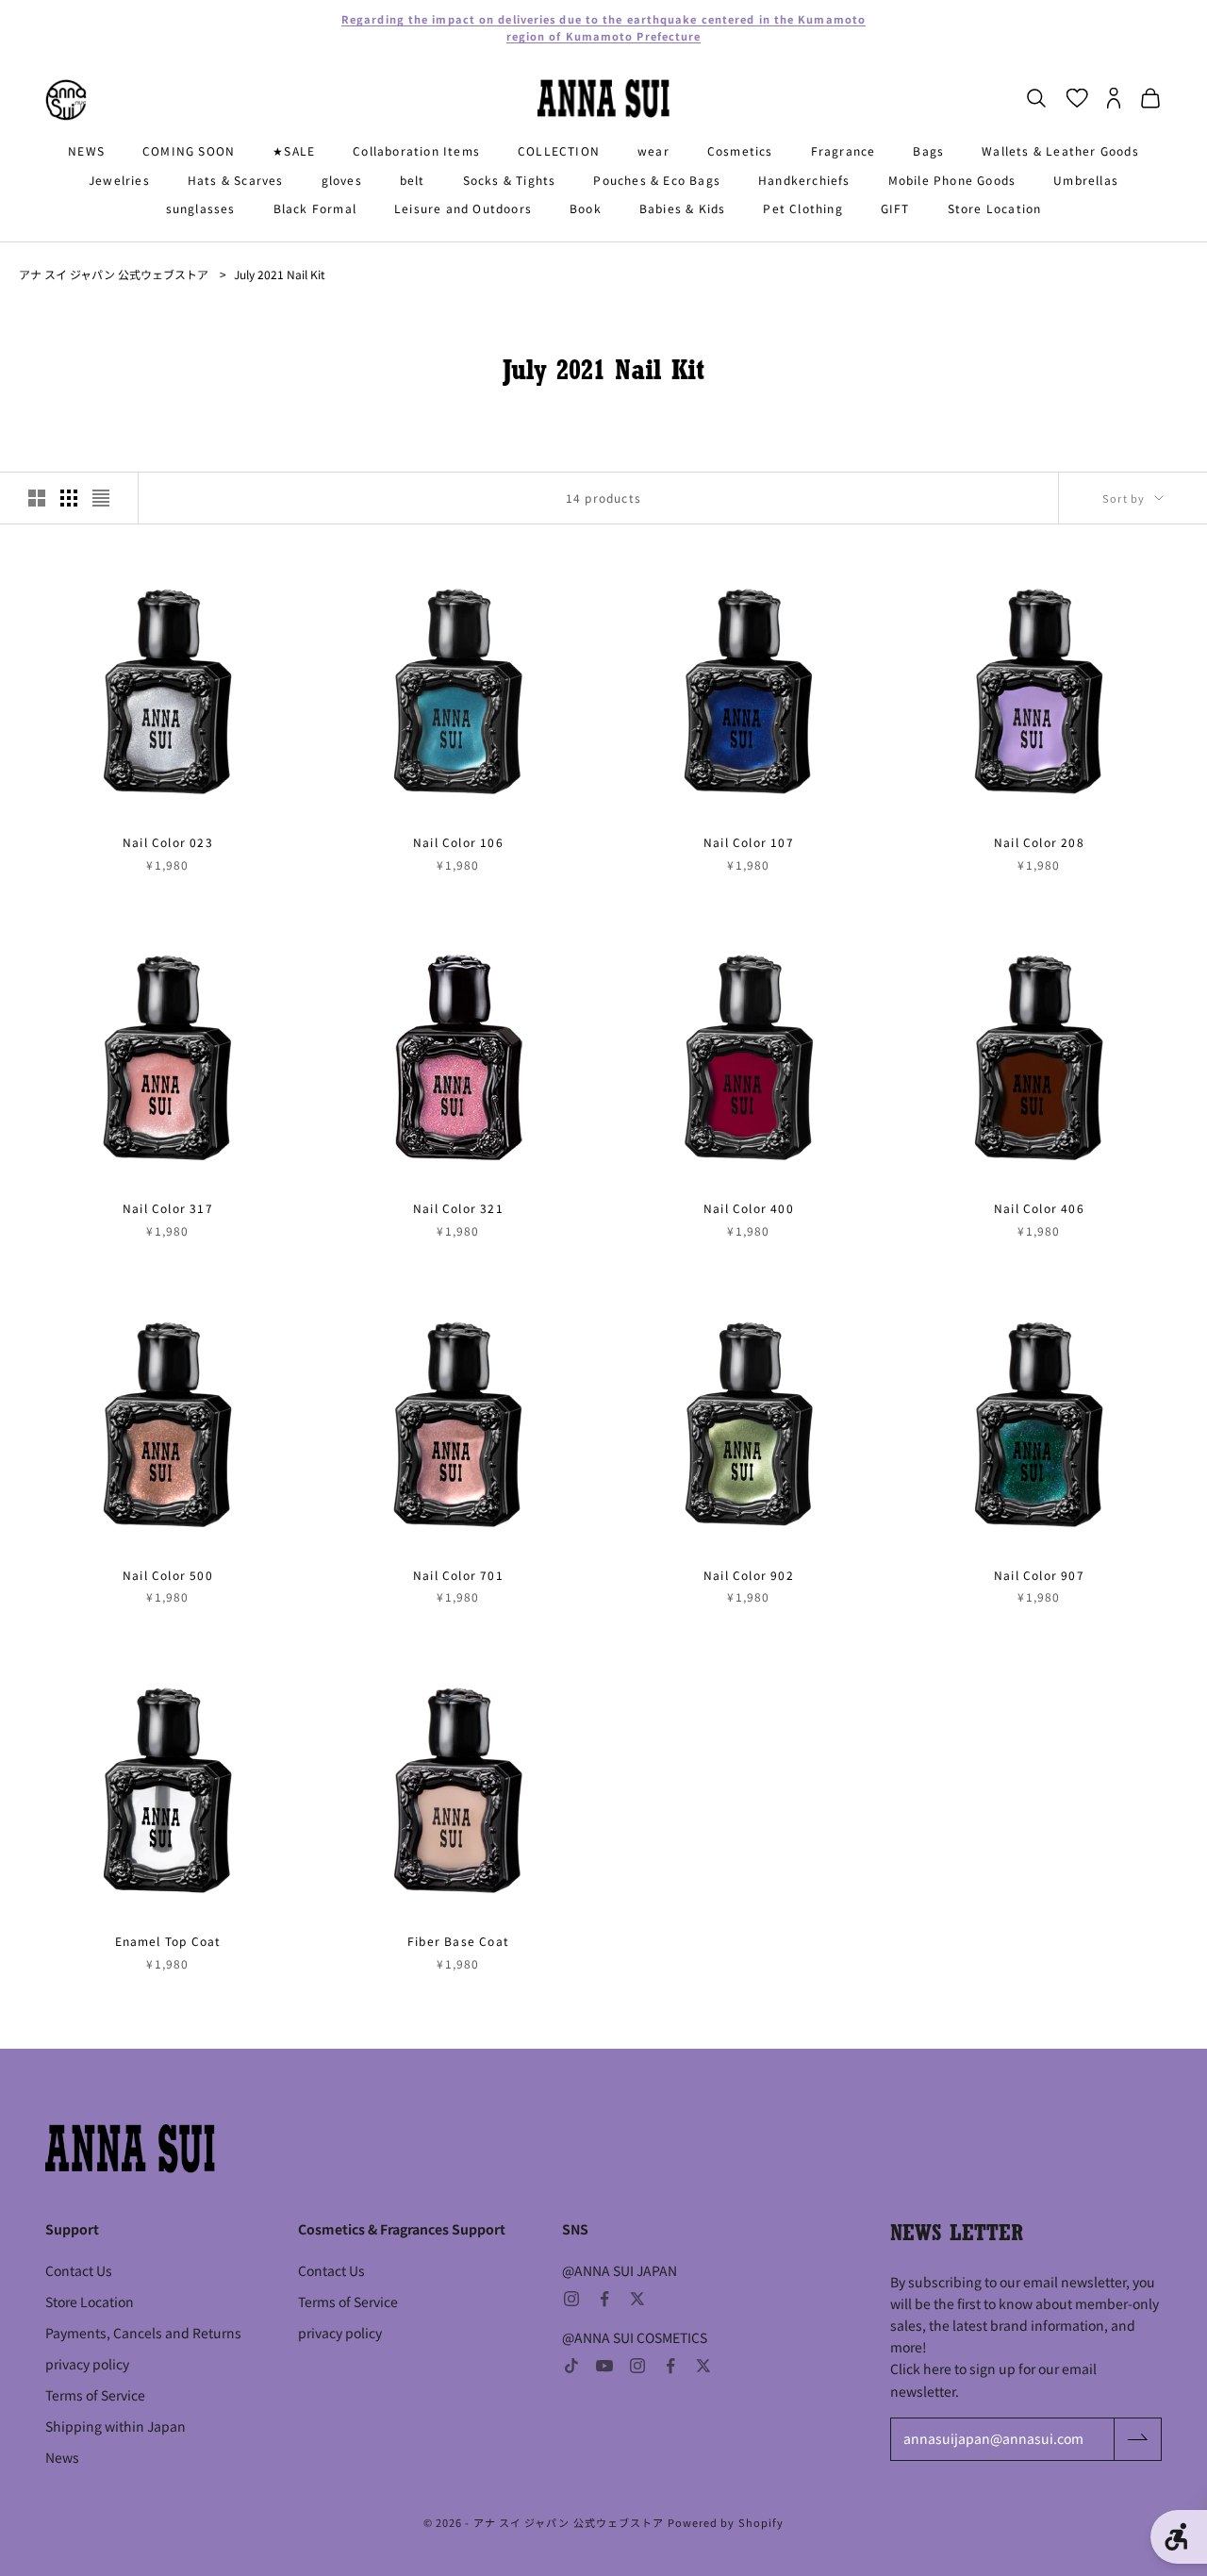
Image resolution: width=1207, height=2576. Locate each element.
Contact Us (79, 2270)
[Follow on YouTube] (604, 2366)
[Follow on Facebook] (604, 2299)
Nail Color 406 (1039, 1208)
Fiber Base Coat (458, 1941)
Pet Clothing (802, 208)
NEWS (86, 150)
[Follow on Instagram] (571, 2299)
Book (586, 208)
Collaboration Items (416, 150)
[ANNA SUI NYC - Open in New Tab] (66, 100)
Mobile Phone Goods (952, 180)
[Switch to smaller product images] (69, 498)
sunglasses (201, 208)
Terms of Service (95, 2395)
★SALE (294, 150)
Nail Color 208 (1039, 842)
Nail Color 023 (168, 842)
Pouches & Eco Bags (657, 180)
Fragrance (843, 150)
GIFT (895, 208)
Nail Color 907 (1039, 1575)
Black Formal (315, 208)
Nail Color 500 (168, 1575)
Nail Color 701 (458, 1575)
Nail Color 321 (458, 1208)
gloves (342, 180)
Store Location (995, 208)
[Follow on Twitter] (637, 2299)
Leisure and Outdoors (463, 208)
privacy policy (87, 2364)
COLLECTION (559, 150)
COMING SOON (189, 150)
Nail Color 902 (749, 1575)
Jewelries (119, 180)
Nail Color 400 (749, 1208)
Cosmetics (740, 150)
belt (413, 180)
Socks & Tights (510, 180)
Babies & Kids (683, 208)
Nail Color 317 (168, 1208)
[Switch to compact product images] (101, 498)
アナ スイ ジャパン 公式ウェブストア (114, 274)
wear (653, 150)
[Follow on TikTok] (571, 2366)
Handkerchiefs (804, 180)
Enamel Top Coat (168, 1941)
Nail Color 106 (458, 842)
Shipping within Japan (116, 2426)
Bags (928, 150)
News (62, 2457)
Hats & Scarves (236, 180)
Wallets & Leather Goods (1060, 150)
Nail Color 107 (749, 842)
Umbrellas (1086, 180)
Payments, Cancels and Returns (143, 2333)
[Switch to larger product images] (37, 498)
